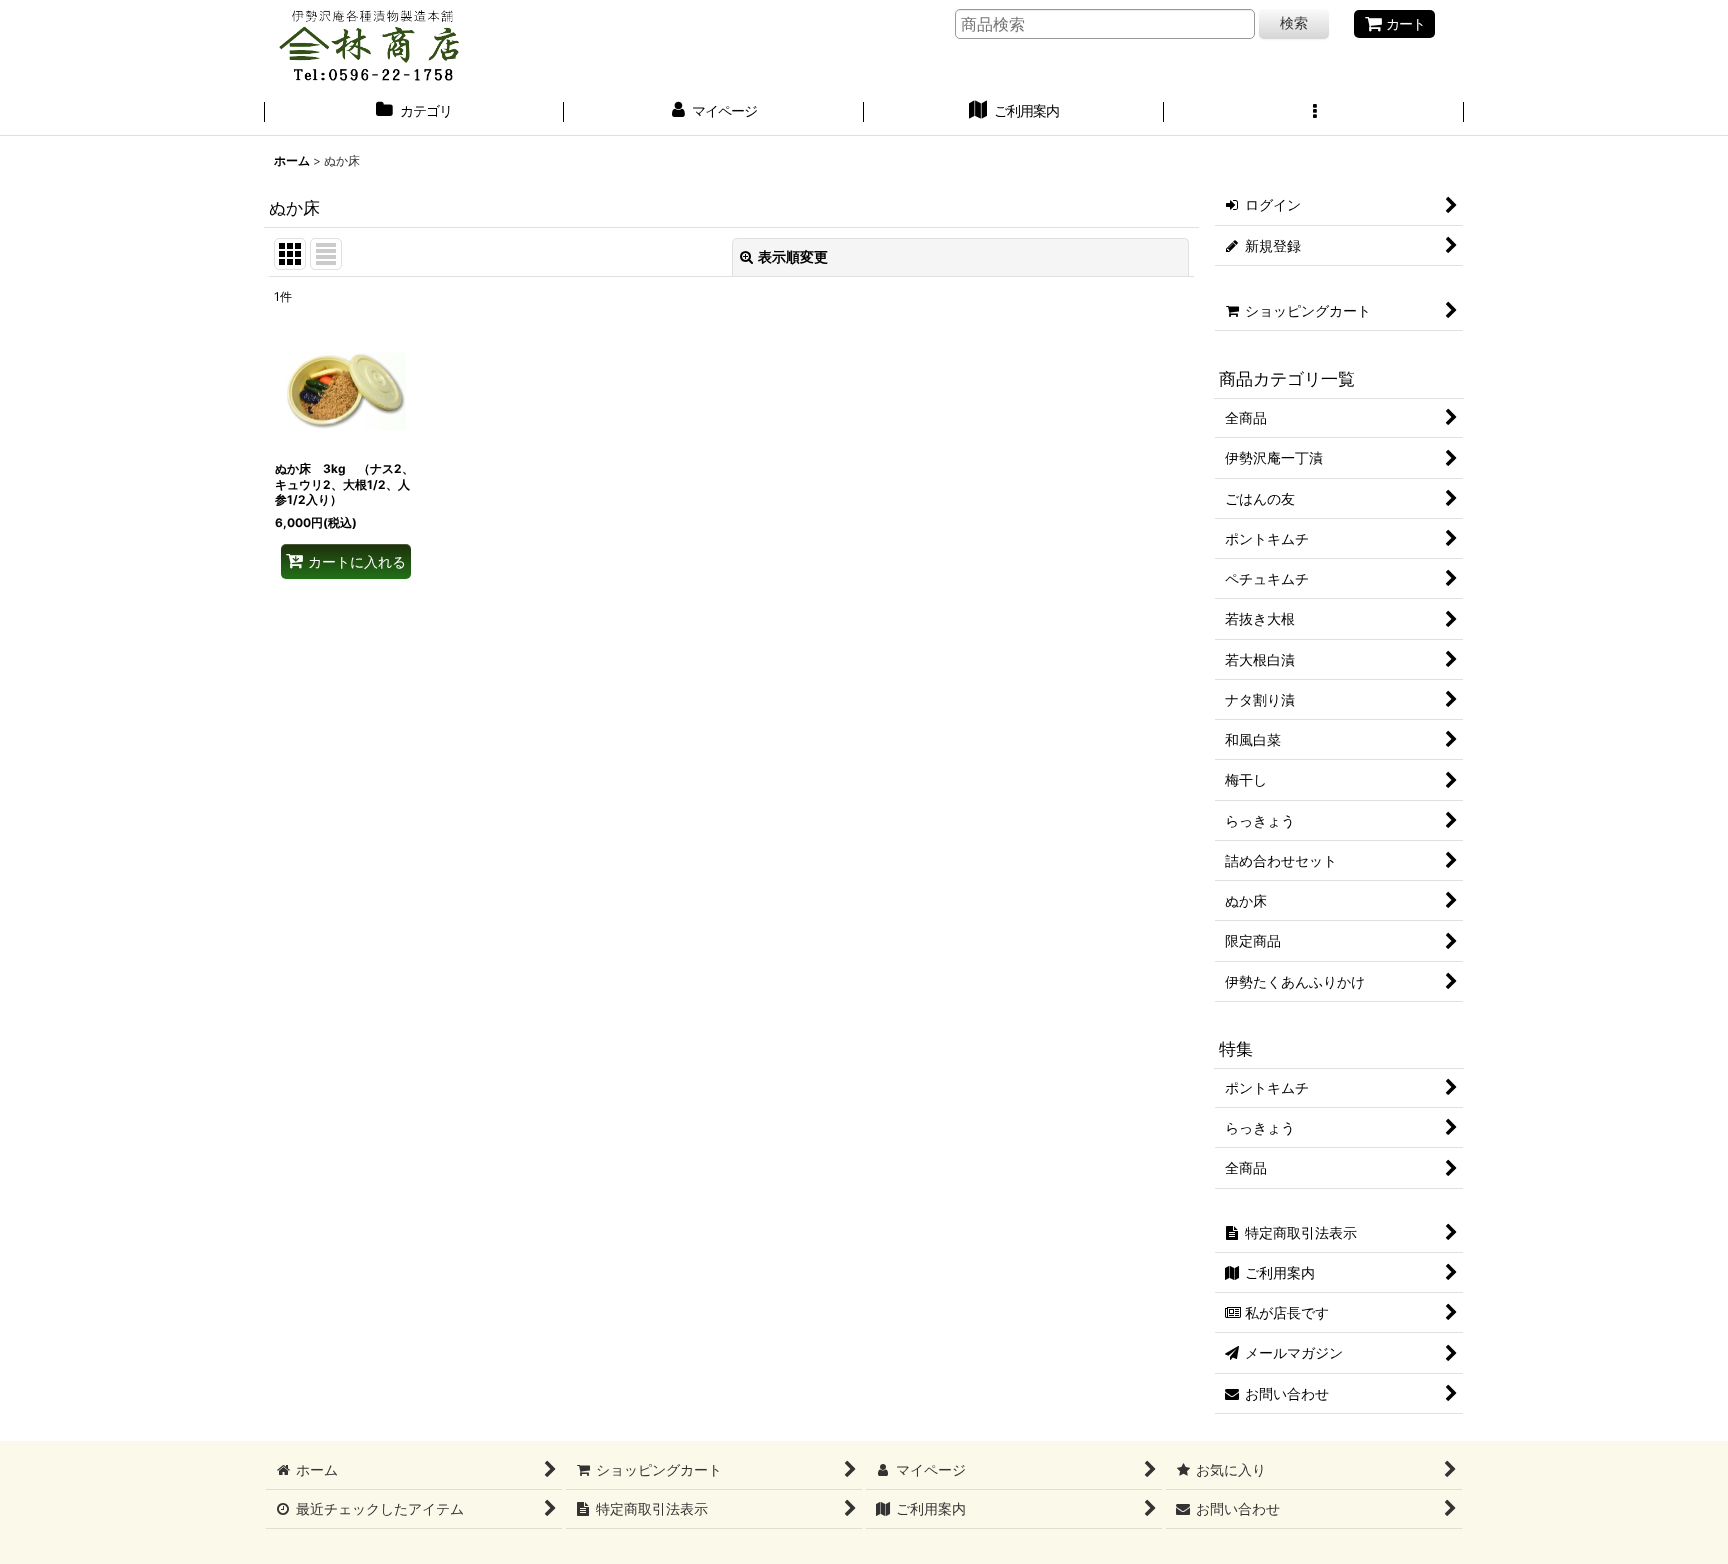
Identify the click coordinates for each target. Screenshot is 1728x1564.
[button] (1314, 113)
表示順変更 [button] (793, 256)
